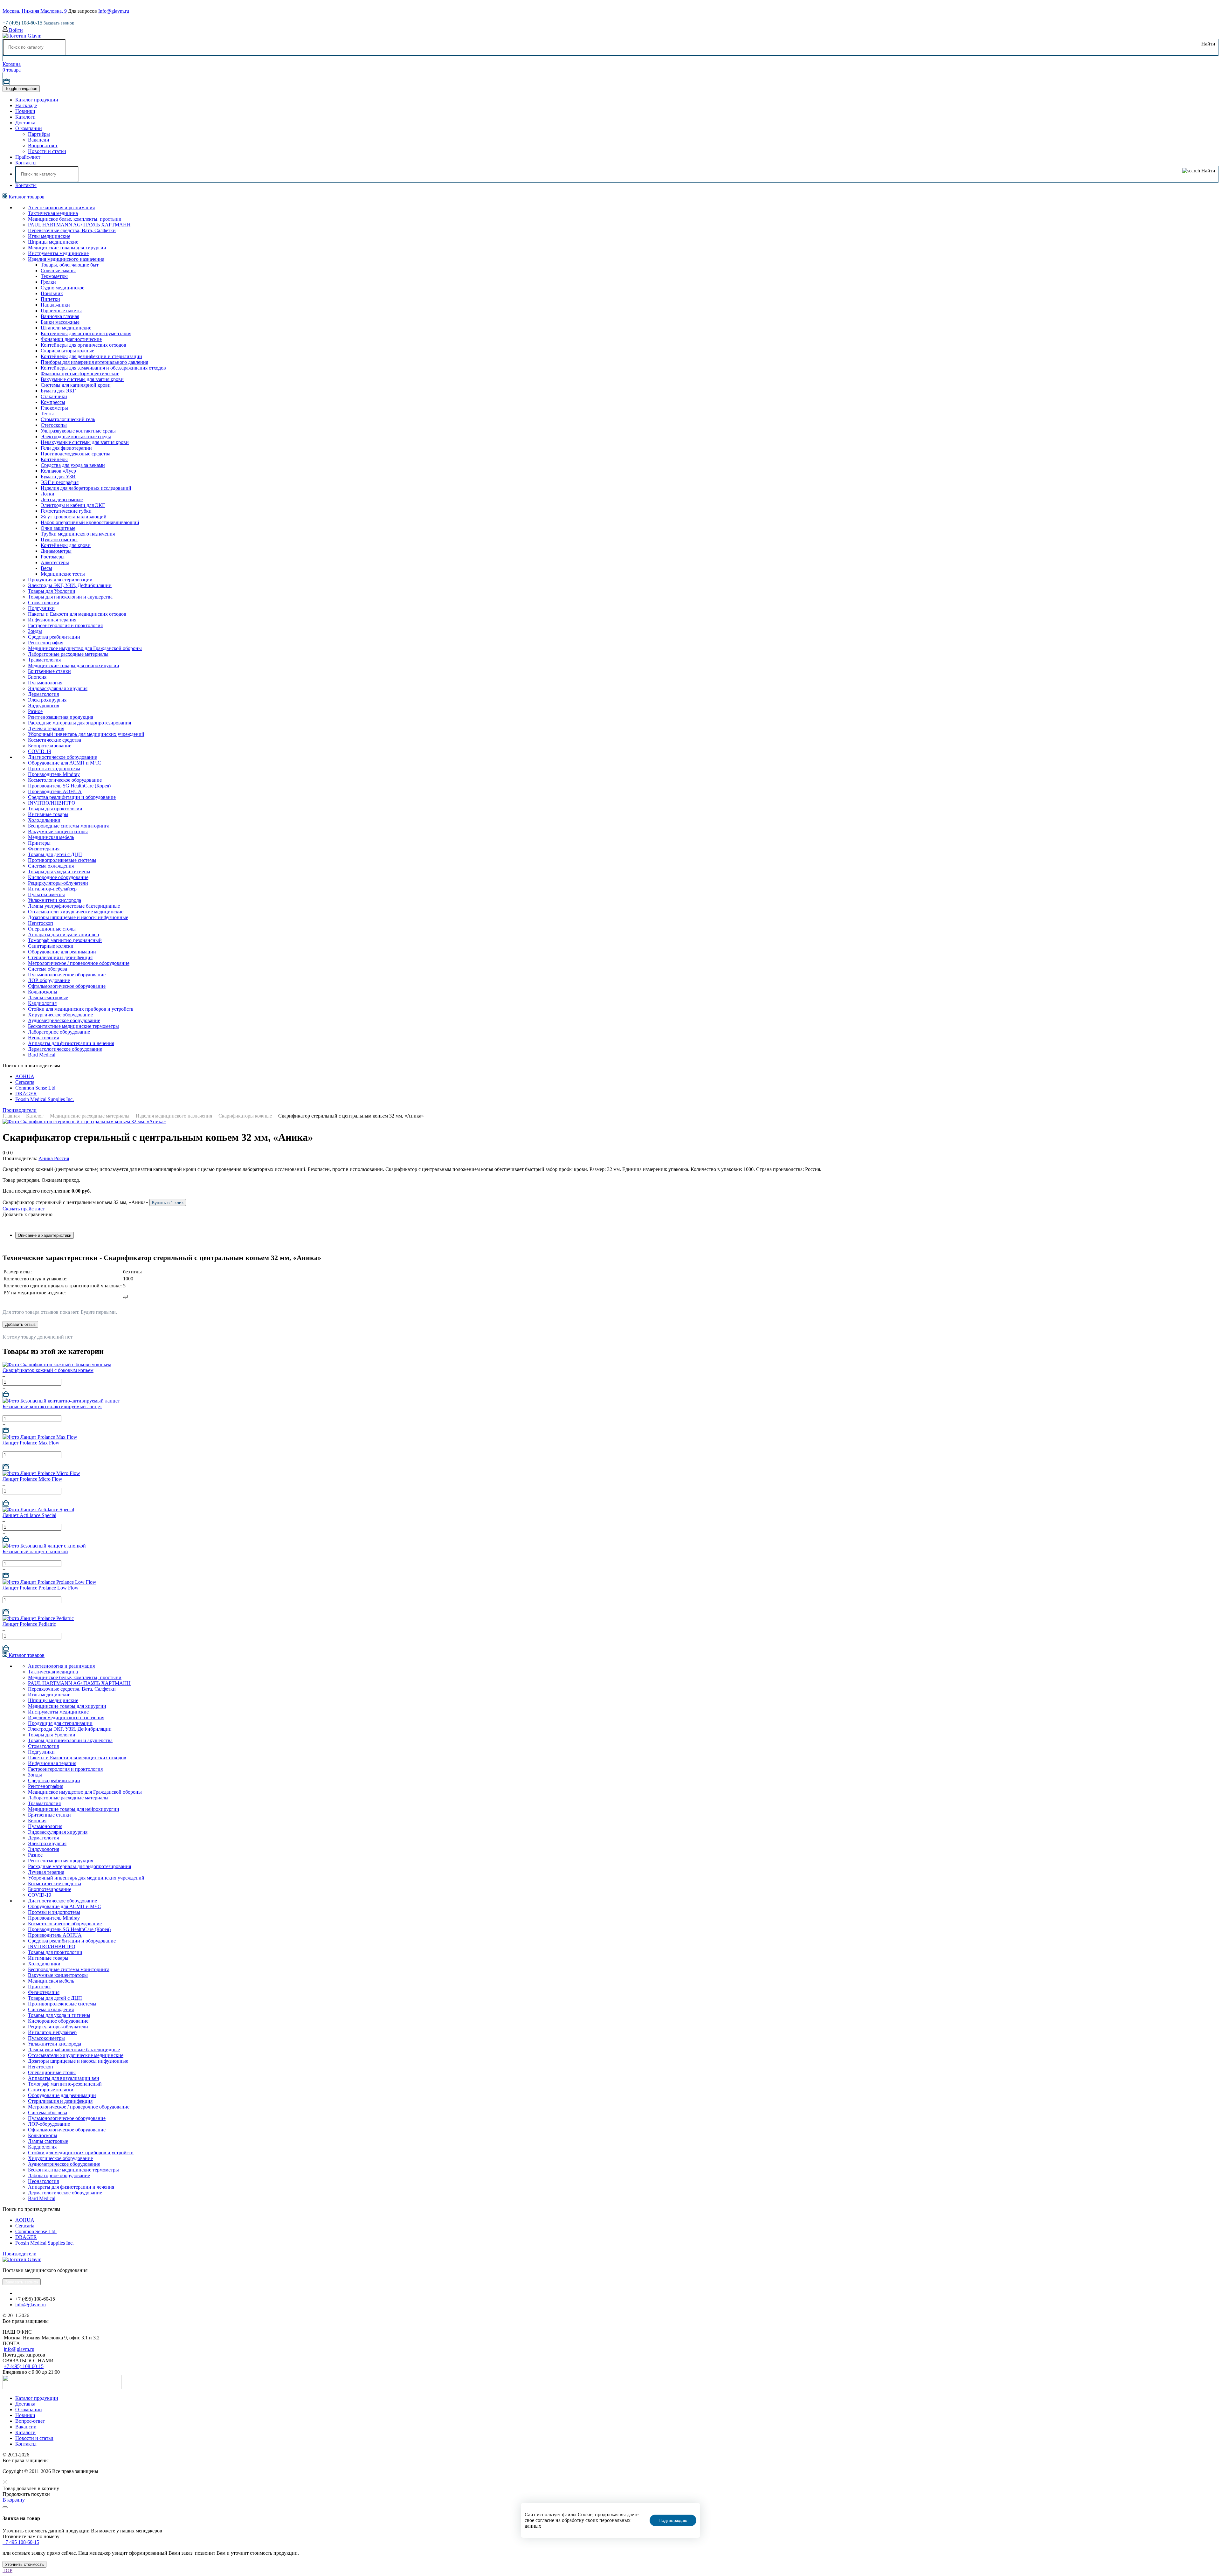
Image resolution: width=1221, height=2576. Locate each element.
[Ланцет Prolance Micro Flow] (41, 1473)
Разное (35, 711)
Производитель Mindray (54, 774)
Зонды (35, 631)
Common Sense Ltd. (36, 1088)
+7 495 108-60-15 (21, 2542)
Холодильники (44, 820)
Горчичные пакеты (61, 311)
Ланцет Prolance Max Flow (31, 1443)
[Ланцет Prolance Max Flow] (40, 1437)
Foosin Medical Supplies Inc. (45, 1099)
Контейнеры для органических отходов (83, 345)
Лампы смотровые (48, 997)
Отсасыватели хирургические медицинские (76, 912)
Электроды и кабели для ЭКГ (73, 505)
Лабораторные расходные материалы (68, 654)
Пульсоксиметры (59, 540)
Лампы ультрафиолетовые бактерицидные (74, 906)
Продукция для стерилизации (60, 580)
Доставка (25, 123)
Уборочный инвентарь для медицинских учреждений (86, 734)
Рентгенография (46, 643)
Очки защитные (58, 528)
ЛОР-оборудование (49, 980)
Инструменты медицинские (58, 253)
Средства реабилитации (54, 637)
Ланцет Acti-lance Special (29, 1515)
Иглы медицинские (49, 236)
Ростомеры (53, 557)
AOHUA (25, 1076)
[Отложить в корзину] (6, 1395)
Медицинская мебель (51, 837)
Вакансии (39, 140)
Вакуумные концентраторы (58, 831)
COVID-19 (40, 751)
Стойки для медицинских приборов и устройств (81, 1009)
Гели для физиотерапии (66, 448)
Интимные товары (48, 814)
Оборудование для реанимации (62, 952)
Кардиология (42, 1003)
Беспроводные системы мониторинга (69, 826)
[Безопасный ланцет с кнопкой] (44, 1546)
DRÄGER (26, 1094)
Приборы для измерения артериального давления (94, 362)
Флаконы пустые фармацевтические (80, 374)
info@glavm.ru (31, 2305)
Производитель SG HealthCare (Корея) (69, 786)
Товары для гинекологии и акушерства (70, 597)
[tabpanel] (610, 1278)
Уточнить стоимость (24, 2564)
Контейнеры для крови (66, 545)
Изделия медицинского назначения (66, 259)
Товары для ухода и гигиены (59, 872)
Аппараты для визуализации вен (64, 935)
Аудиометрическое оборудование (64, 1020)
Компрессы (53, 402)
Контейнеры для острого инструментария (86, 333)
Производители (20, 1110)
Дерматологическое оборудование (65, 1049)
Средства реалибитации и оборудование (72, 797)
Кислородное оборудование (58, 877)
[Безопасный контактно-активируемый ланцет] (61, 1401)
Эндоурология (44, 706)
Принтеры (39, 843)
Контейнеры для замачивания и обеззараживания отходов (103, 368)
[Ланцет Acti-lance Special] (38, 1510)
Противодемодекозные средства (76, 454)
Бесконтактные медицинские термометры (73, 1026)
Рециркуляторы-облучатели (58, 883)
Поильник (52, 293)
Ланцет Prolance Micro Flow (32, 1479)
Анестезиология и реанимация (61, 208)
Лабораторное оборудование (59, 1032)
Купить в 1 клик (168, 1202)
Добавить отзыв (20, 1324)
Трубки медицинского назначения (78, 534)
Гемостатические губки (66, 511)
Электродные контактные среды (76, 436)
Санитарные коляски (51, 946)
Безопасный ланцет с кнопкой (35, 1551)
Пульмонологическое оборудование (67, 975)
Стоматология (43, 602)
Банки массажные (60, 322)
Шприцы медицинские (53, 242)
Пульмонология (45, 683)
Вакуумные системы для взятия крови (82, 379)
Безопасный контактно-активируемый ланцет (52, 1406)
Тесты (47, 414)
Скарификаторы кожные (67, 351)
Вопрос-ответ (43, 145)
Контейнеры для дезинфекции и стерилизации (91, 356)
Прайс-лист (28, 157)
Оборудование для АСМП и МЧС (65, 763)
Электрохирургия (47, 700)
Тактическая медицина (53, 213)
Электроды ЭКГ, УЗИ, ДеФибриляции (70, 585)
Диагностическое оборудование (62, 757)
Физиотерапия (44, 849)
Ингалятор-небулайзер (52, 889)
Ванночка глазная (60, 316)
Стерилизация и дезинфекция (60, 957)
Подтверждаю (673, 2520)
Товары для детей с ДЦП (55, 854)
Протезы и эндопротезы (54, 769)
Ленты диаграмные (62, 499)
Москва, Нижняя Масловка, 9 (35, 11)
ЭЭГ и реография (60, 482)
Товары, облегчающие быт (70, 265)
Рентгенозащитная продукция (61, 717)
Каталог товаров (26, 197)
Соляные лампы (58, 270)
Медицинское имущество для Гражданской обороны (85, 648)
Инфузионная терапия (52, 620)
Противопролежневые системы (62, 860)
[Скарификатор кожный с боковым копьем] (57, 1364)
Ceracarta (25, 1082)
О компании (29, 128)
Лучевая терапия (46, 728)
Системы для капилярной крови (76, 385)
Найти (1208, 44)
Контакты (26, 163)
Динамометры (56, 551)
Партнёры (39, 134)
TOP (7, 2570)
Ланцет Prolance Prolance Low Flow (41, 1588)
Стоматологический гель (68, 419)
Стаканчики (54, 396)
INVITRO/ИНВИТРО (52, 803)
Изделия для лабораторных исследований (86, 488)
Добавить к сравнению (28, 1214)
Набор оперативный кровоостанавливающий (90, 522)
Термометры (54, 276)
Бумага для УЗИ (58, 477)
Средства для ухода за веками (73, 465)
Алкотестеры (55, 562)
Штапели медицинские (66, 328)
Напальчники (55, 305)
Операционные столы (52, 929)
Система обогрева (48, 969)
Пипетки (50, 299)
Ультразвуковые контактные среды (78, 431)
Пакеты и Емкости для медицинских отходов (77, 614)
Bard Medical (42, 1055)
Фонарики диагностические (71, 339)
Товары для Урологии (52, 591)
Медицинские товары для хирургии (67, 248)
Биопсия (37, 677)
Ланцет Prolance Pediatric (29, 1624)
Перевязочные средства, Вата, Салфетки (72, 230)
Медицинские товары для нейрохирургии (74, 665)
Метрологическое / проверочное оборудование (79, 963)
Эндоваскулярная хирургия (58, 688)
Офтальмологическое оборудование (67, 986)
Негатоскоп (41, 923)
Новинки (25, 111)
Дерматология (43, 694)
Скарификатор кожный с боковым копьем (48, 1370)
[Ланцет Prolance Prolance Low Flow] (49, 1582)
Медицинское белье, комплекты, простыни (75, 219)
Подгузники (41, 608)
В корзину (14, 2500)
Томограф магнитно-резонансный (65, 940)
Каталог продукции (37, 100)
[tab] (45, 1235)
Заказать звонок (59, 23)
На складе (26, 105)
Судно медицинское (62, 288)
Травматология (44, 660)
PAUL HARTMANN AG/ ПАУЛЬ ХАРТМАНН (79, 225)
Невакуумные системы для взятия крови (85, 442)
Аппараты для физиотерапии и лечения (71, 1043)
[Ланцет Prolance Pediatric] (38, 1618)
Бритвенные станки (49, 671)
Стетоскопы (54, 425)
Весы (46, 568)
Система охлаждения (51, 866)
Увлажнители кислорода (55, 900)
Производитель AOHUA (55, 791)
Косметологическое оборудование (65, 780)
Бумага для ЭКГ (58, 391)
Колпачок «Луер (58, 471)
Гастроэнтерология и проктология (65, 625)
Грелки (48, 282)
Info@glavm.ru (114, 11)
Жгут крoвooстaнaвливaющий (74, 517)
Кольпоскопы (43, 992)
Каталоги (25, 117)
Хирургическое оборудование (60, 1015)
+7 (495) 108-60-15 (22, 23)
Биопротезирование (50, 746)
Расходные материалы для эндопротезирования (79, 723)
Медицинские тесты (63, 574)
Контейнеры (54, 459)
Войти (15, 30)
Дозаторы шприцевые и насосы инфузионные (78, 917)
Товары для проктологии (55, 809)
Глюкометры (54, 408)
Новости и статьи (47, 151)
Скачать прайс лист (24, 1209)
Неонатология (43, 1038)
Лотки (48, 494)
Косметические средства (55, 740)
